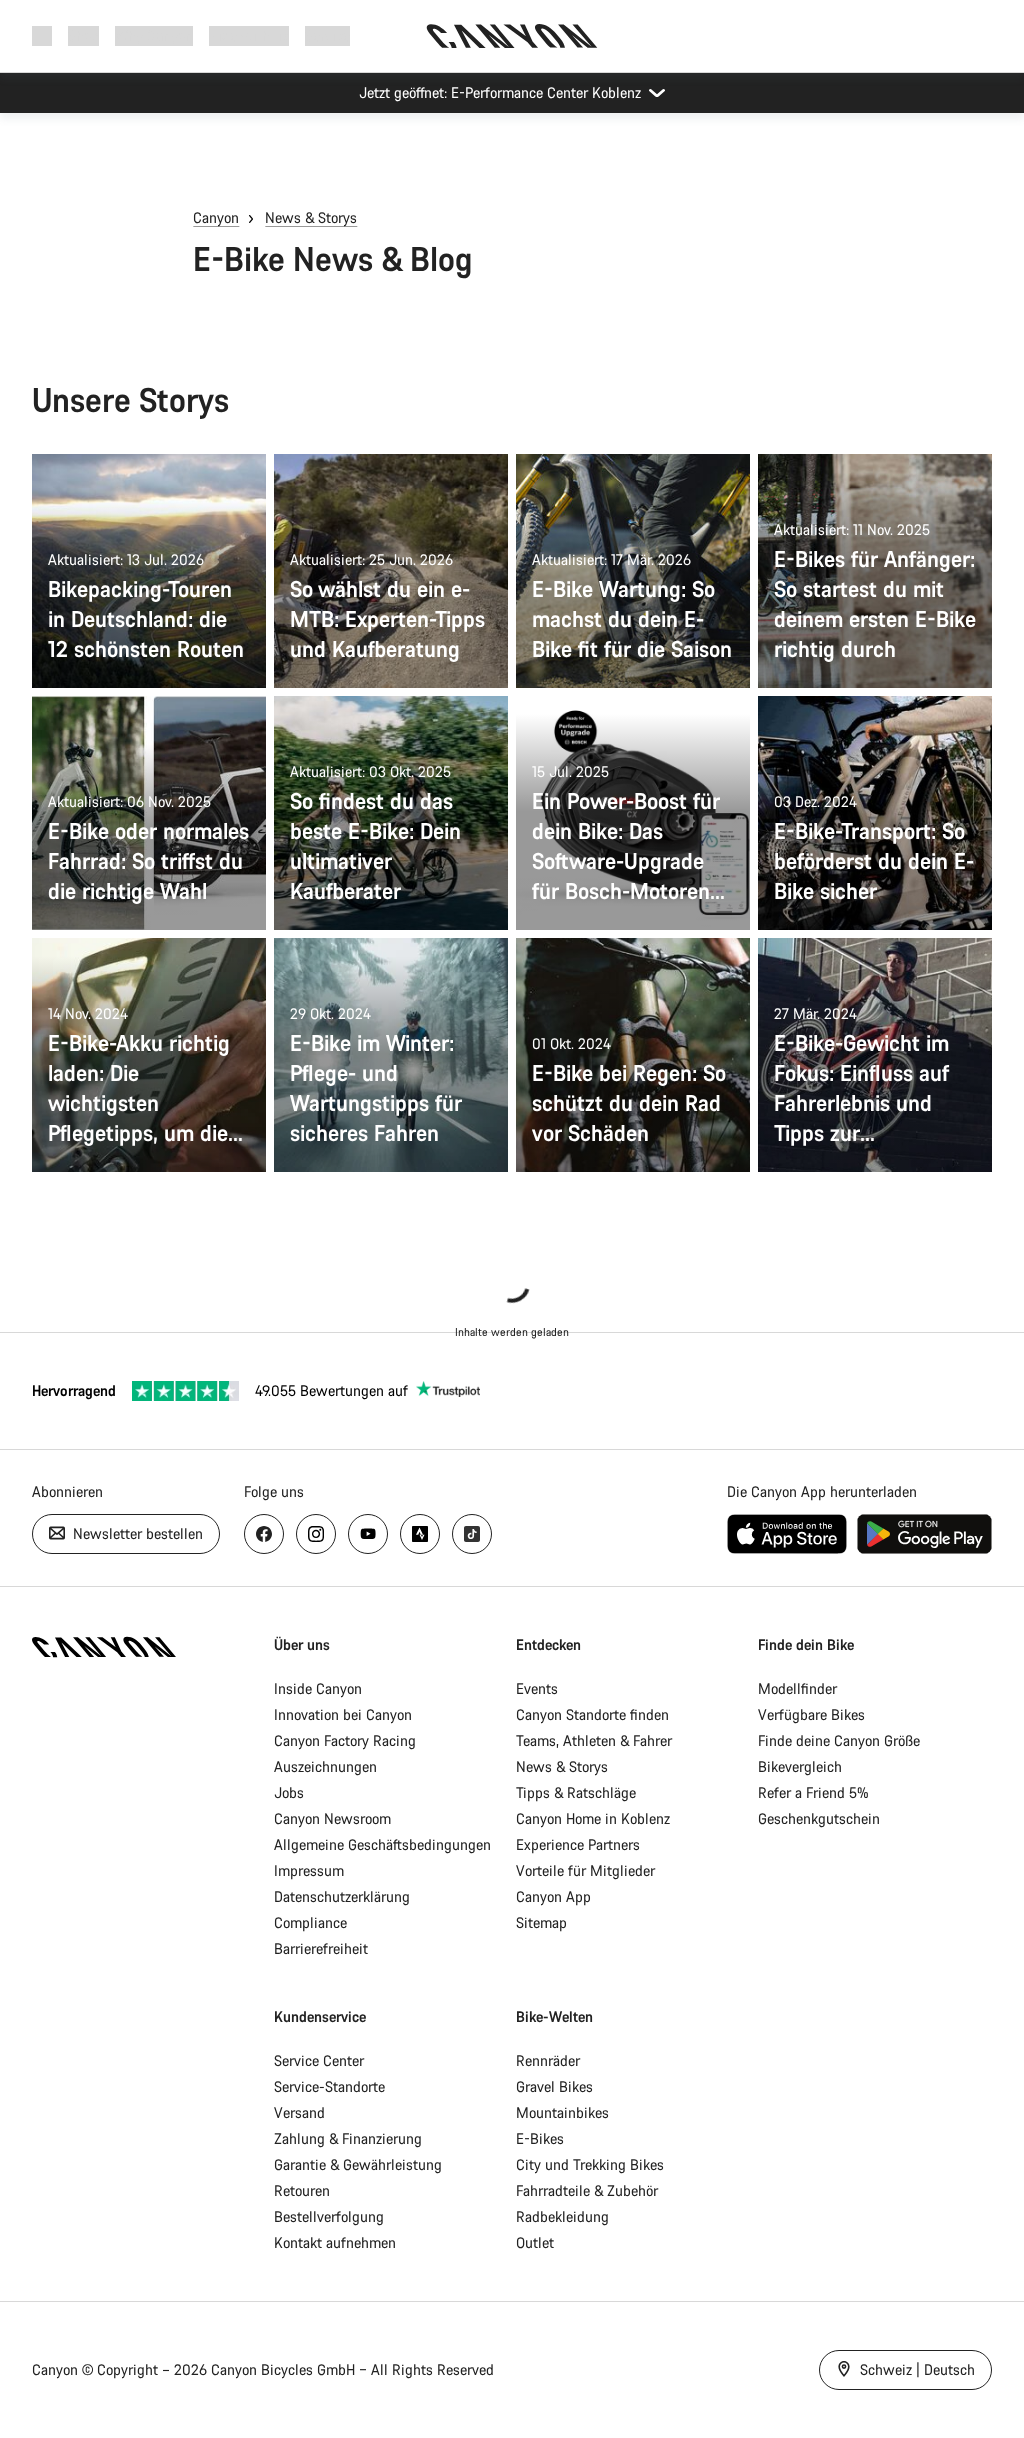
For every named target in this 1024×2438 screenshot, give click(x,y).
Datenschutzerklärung (342, 1896)
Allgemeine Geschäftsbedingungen (382, 1844)
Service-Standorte (329, 2086)
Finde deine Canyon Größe (839, 1740)
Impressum (309, 1870)
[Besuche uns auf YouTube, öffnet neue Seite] (368, 1534)
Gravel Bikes (554, 2086)
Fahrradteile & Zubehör (587, 2190)
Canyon (216, 217)
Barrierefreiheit (321, 1948)
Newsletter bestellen (136, 1533)
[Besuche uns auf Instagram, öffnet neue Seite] (316, 1534)
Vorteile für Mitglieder (585, 1870)
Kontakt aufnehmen (335, 2242)
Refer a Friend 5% (813, 1792)
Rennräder (548, 2060)
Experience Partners (578, 1844)
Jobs (289, 1792)
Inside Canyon (318, 1688)
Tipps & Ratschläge (576, 1792)
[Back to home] (512, 36)
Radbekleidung (562, 2216)
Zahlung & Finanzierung (348, 2138)
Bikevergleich (800, 1766)
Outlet (535, 2242)
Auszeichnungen (325, 1766)
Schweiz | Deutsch (915, 2369)
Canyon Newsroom (332, 1818)
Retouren (302, 2190)
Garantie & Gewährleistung (358, 2164)
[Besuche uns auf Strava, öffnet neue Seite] (420, 1534)
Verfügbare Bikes (811, 1714)
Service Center (319, 2060)
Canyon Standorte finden (592, 1714)
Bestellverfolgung (329, 2216)
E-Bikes (540, 2138)
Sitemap (541, 1922)
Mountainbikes (562, 2112)
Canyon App (553, 1896)
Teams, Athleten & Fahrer (594, 1740)
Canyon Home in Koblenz (593, 1818)
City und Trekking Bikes (590, 2164)
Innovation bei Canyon (343, 1714)
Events (537, 1688)
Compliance (310, 1922)
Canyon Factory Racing (345, 1740)
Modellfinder (797, 1688)
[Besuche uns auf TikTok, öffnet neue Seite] (472, 1534)
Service (327, 35)
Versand (299, 2112)
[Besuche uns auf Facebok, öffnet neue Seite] (264, 1534)
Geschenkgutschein (819, 1818)
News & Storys (311, 217)
